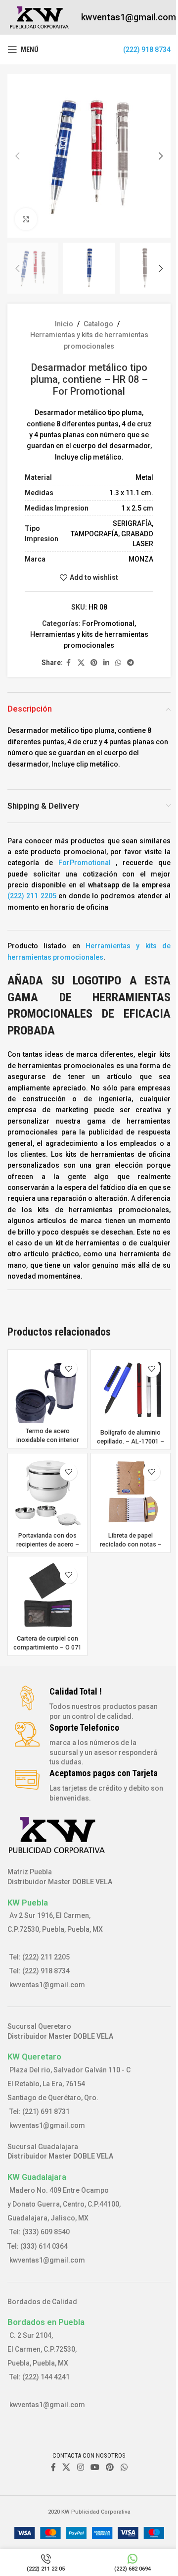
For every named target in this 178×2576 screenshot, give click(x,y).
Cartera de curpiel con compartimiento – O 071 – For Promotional (47, 1647)
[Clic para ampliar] (26, 219)
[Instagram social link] (80, 2468)
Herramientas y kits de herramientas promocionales (89, 340)
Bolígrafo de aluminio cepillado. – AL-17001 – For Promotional (131, 1441)
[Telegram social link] (131, 663)
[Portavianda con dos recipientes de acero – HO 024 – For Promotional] (47, 1493)
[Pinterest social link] (94, 663)
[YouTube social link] (95, 2468)
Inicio (64, 324)
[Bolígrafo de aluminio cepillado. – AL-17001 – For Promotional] (131, 1390)
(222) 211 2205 (32, 896)
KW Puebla (28, 1903)
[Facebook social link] (69, 663)
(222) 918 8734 (147, 50)
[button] (17, 156)
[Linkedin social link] (106, 663)
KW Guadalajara (37, 2177)
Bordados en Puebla (46, 2322)
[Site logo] (39, 17)
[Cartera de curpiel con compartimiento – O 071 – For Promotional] (47, 1596)
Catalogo (98, 324)
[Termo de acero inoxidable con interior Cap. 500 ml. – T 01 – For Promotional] (47, 1389)
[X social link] (81, 663)
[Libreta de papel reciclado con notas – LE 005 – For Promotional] (131, 1493)
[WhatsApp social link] (118, 663)
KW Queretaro (34, 2057)
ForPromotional (108, 623)
